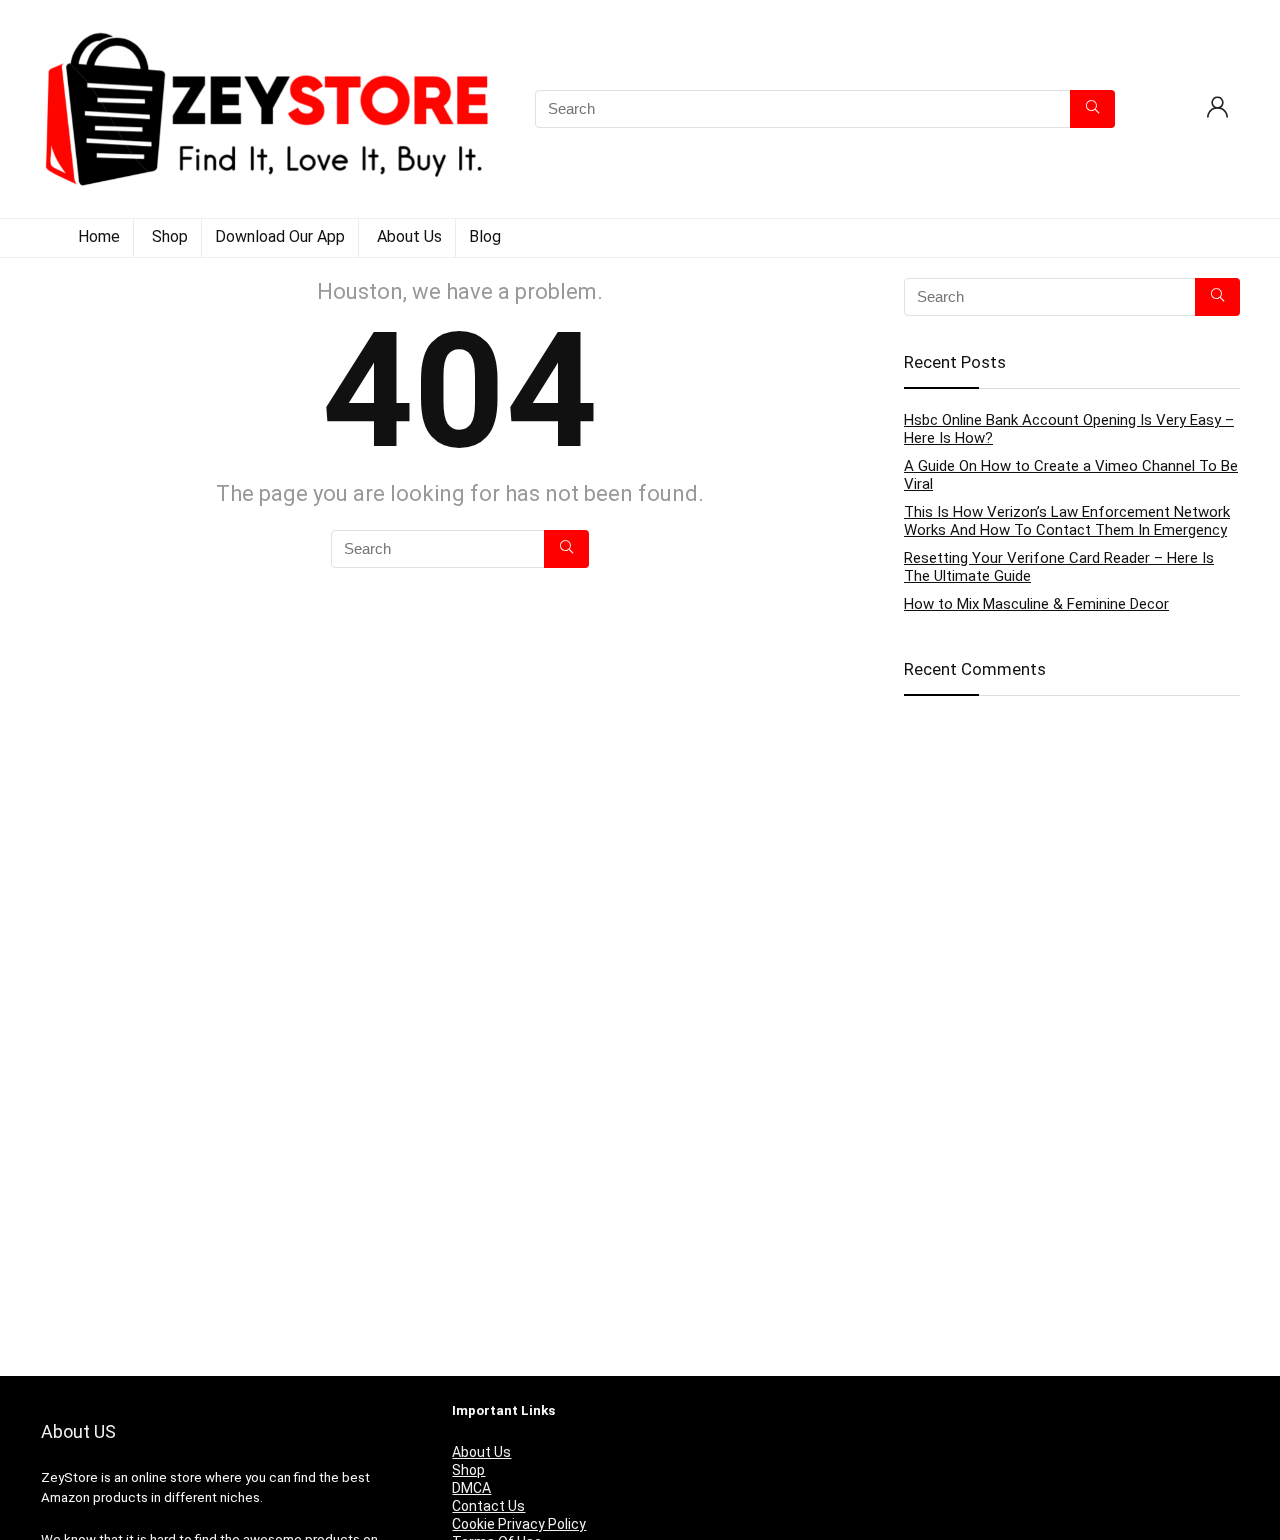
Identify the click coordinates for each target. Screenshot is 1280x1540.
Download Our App (280, 236)
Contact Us (488, 1506)
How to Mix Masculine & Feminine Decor (1036, 604)
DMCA (471, 1488)
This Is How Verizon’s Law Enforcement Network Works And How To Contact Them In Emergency (1067, 521)
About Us (409, 236)
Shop (170, 236)
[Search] (1092, 109)
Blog (485, 236)
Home (99, 236)
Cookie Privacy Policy (519, 1524)
